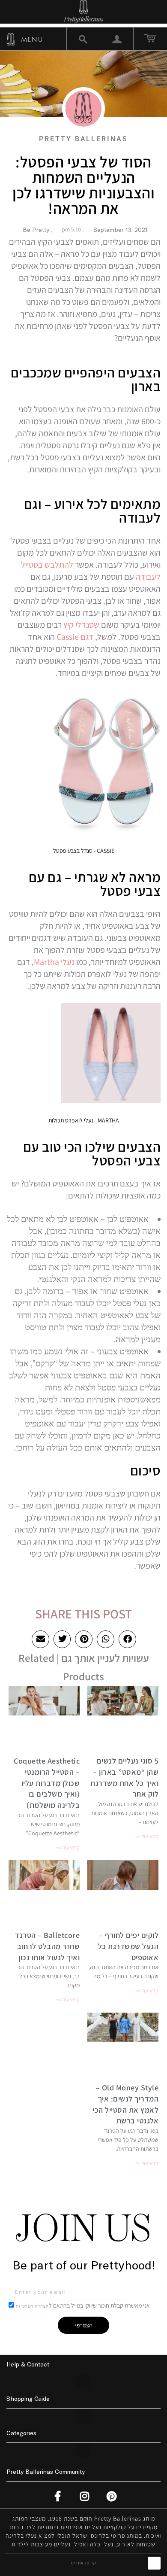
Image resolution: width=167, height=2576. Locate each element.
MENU (31, 39)
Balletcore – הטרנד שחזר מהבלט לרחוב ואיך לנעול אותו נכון (47, 1946)
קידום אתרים (83, 2563)
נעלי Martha (54, 962)
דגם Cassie (75, 637)
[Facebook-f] (59, 2496)
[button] (127, 1639)
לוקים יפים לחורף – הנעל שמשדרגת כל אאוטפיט (128, 1946)
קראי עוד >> (147, 1836)
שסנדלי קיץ (81, 625)
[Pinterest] (113, 2496)
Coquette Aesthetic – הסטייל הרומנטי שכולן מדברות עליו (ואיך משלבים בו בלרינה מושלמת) (47, 1783)
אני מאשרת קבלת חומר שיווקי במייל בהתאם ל (83, 2305)
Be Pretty (36, 230)
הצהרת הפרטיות (32, 2306)
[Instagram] (86, 2496)
